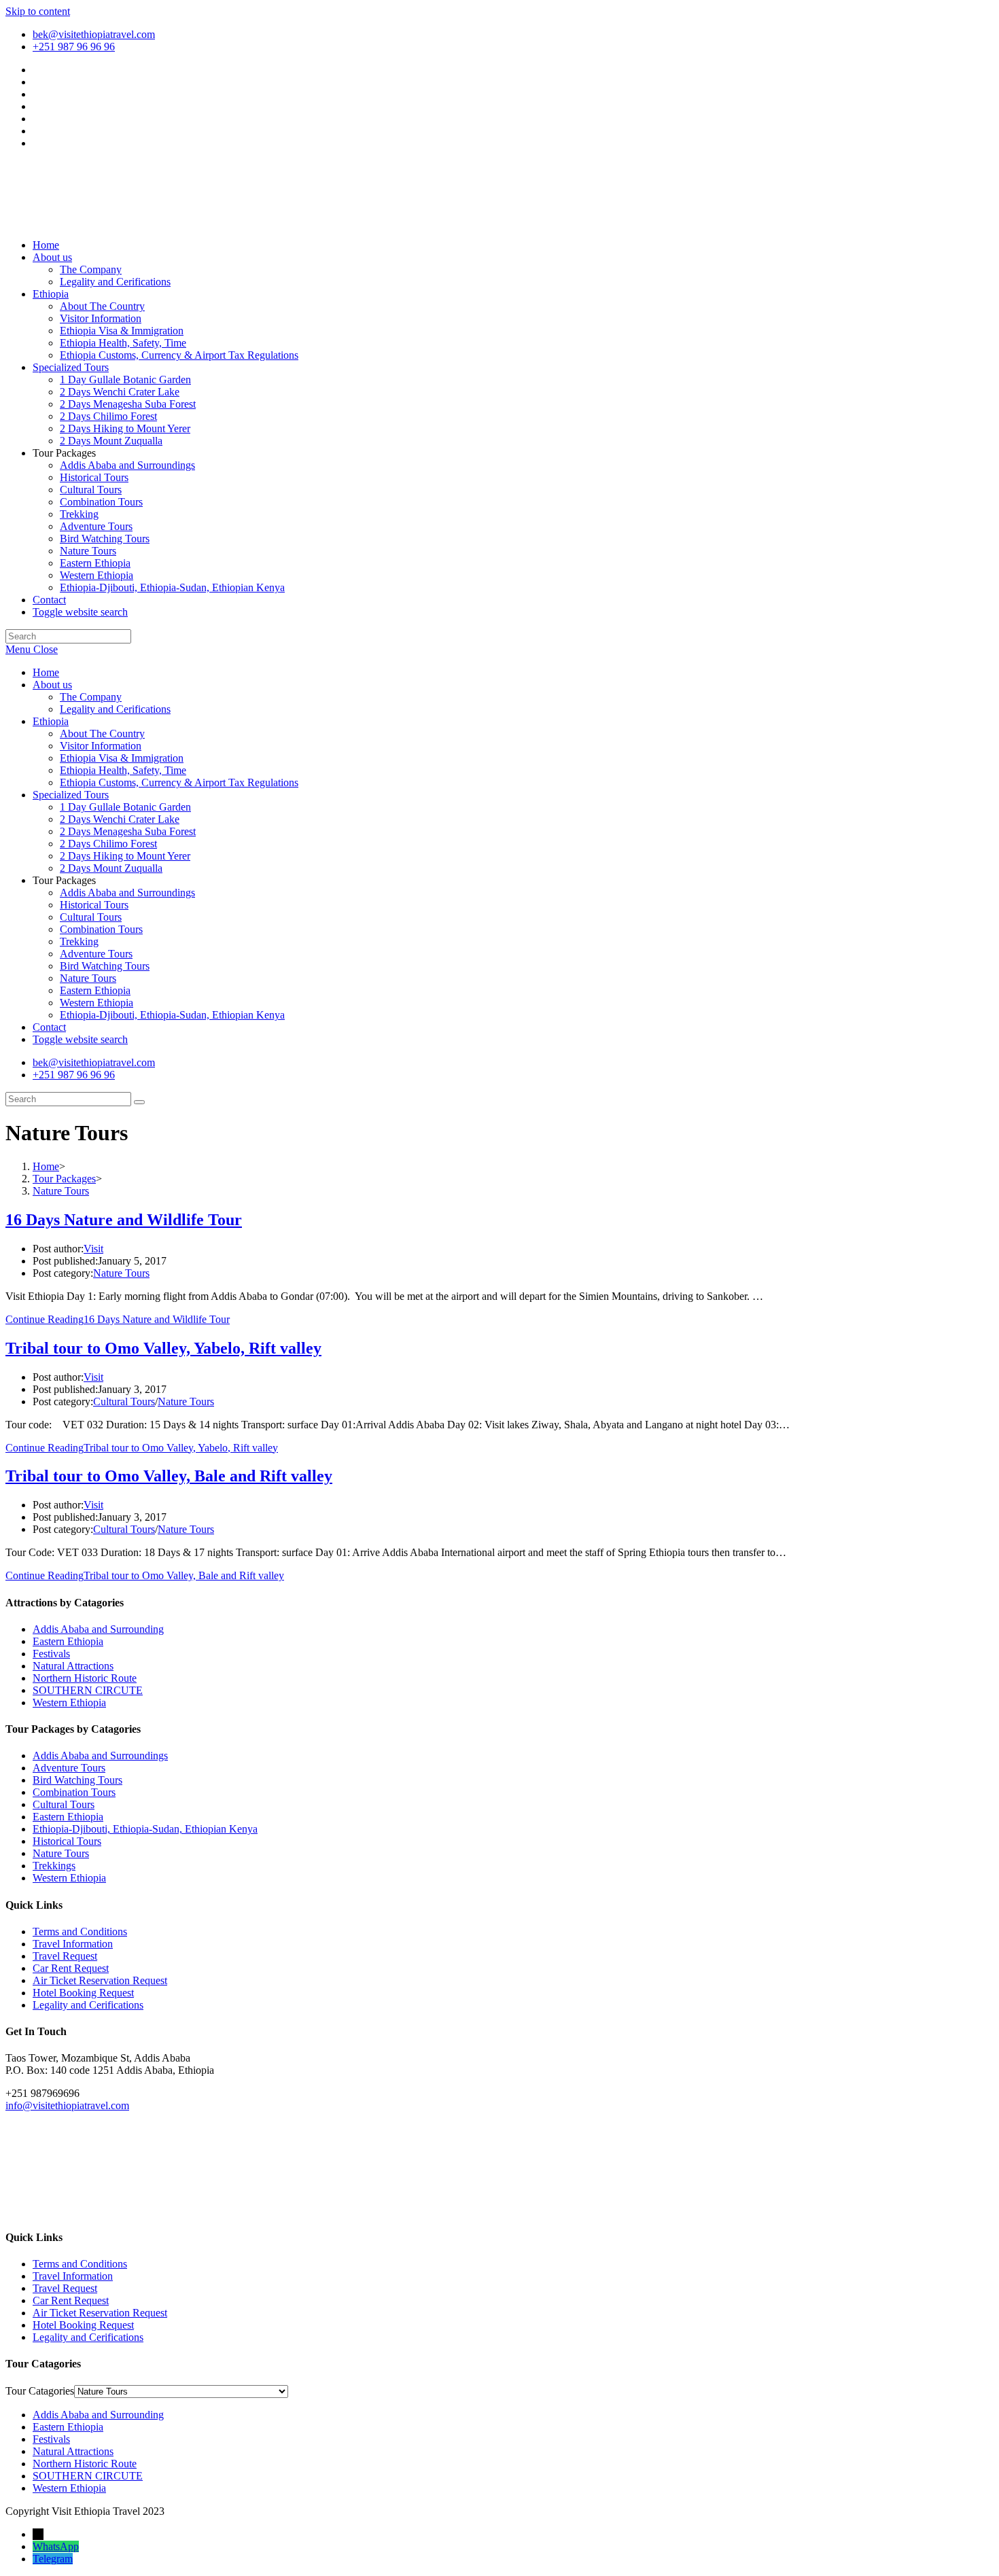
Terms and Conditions (80, 1931)
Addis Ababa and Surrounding (98, 1629)
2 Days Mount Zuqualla (111, 868)
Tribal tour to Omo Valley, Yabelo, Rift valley (163, 1348)
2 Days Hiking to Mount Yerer (125, 856)
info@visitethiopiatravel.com (67, 2105)
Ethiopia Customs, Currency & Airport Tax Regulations (179, 782)
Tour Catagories (40, 2391)
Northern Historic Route (85, 1678)
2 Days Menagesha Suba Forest (128, 831)
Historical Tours (94, 905)
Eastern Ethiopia (95, 990)
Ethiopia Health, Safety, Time (123, 770)
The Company (91, 697)
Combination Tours (101, 929)
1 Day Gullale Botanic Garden (125, 807)
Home (46, 672)
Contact (49, 1027)
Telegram (53, 2559)
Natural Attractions (73, 1666)
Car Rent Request (71, 1968)
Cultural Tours (91, 917)
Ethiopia (51, 721)
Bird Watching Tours (105, 966)
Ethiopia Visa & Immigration (122, 758)
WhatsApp (56, 2546)
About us (52, 685)
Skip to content (38, 11)
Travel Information (73, 1944)
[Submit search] (139, 1102)
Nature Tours (88, 978)
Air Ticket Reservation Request (100, 1980)
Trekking (79, 941)
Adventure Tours (96, 954)
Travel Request (65, 1956)
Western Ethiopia (97, 1003)
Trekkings (54, 1866)
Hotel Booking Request (83, 1993)
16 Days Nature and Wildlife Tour (124, 1220)
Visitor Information (101, 746)
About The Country (102, 734)
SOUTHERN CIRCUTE (88, 1690)
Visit (93, 1249)
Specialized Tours (71, 795)
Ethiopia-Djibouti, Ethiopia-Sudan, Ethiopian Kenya (172, 1015)
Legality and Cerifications (115, 709)
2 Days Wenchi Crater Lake (120, 819)
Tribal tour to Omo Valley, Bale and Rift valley (169, 1476)
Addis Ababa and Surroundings (127, 893)
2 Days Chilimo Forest (108, 844)
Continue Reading (118, 1319)
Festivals (51, 1654)
